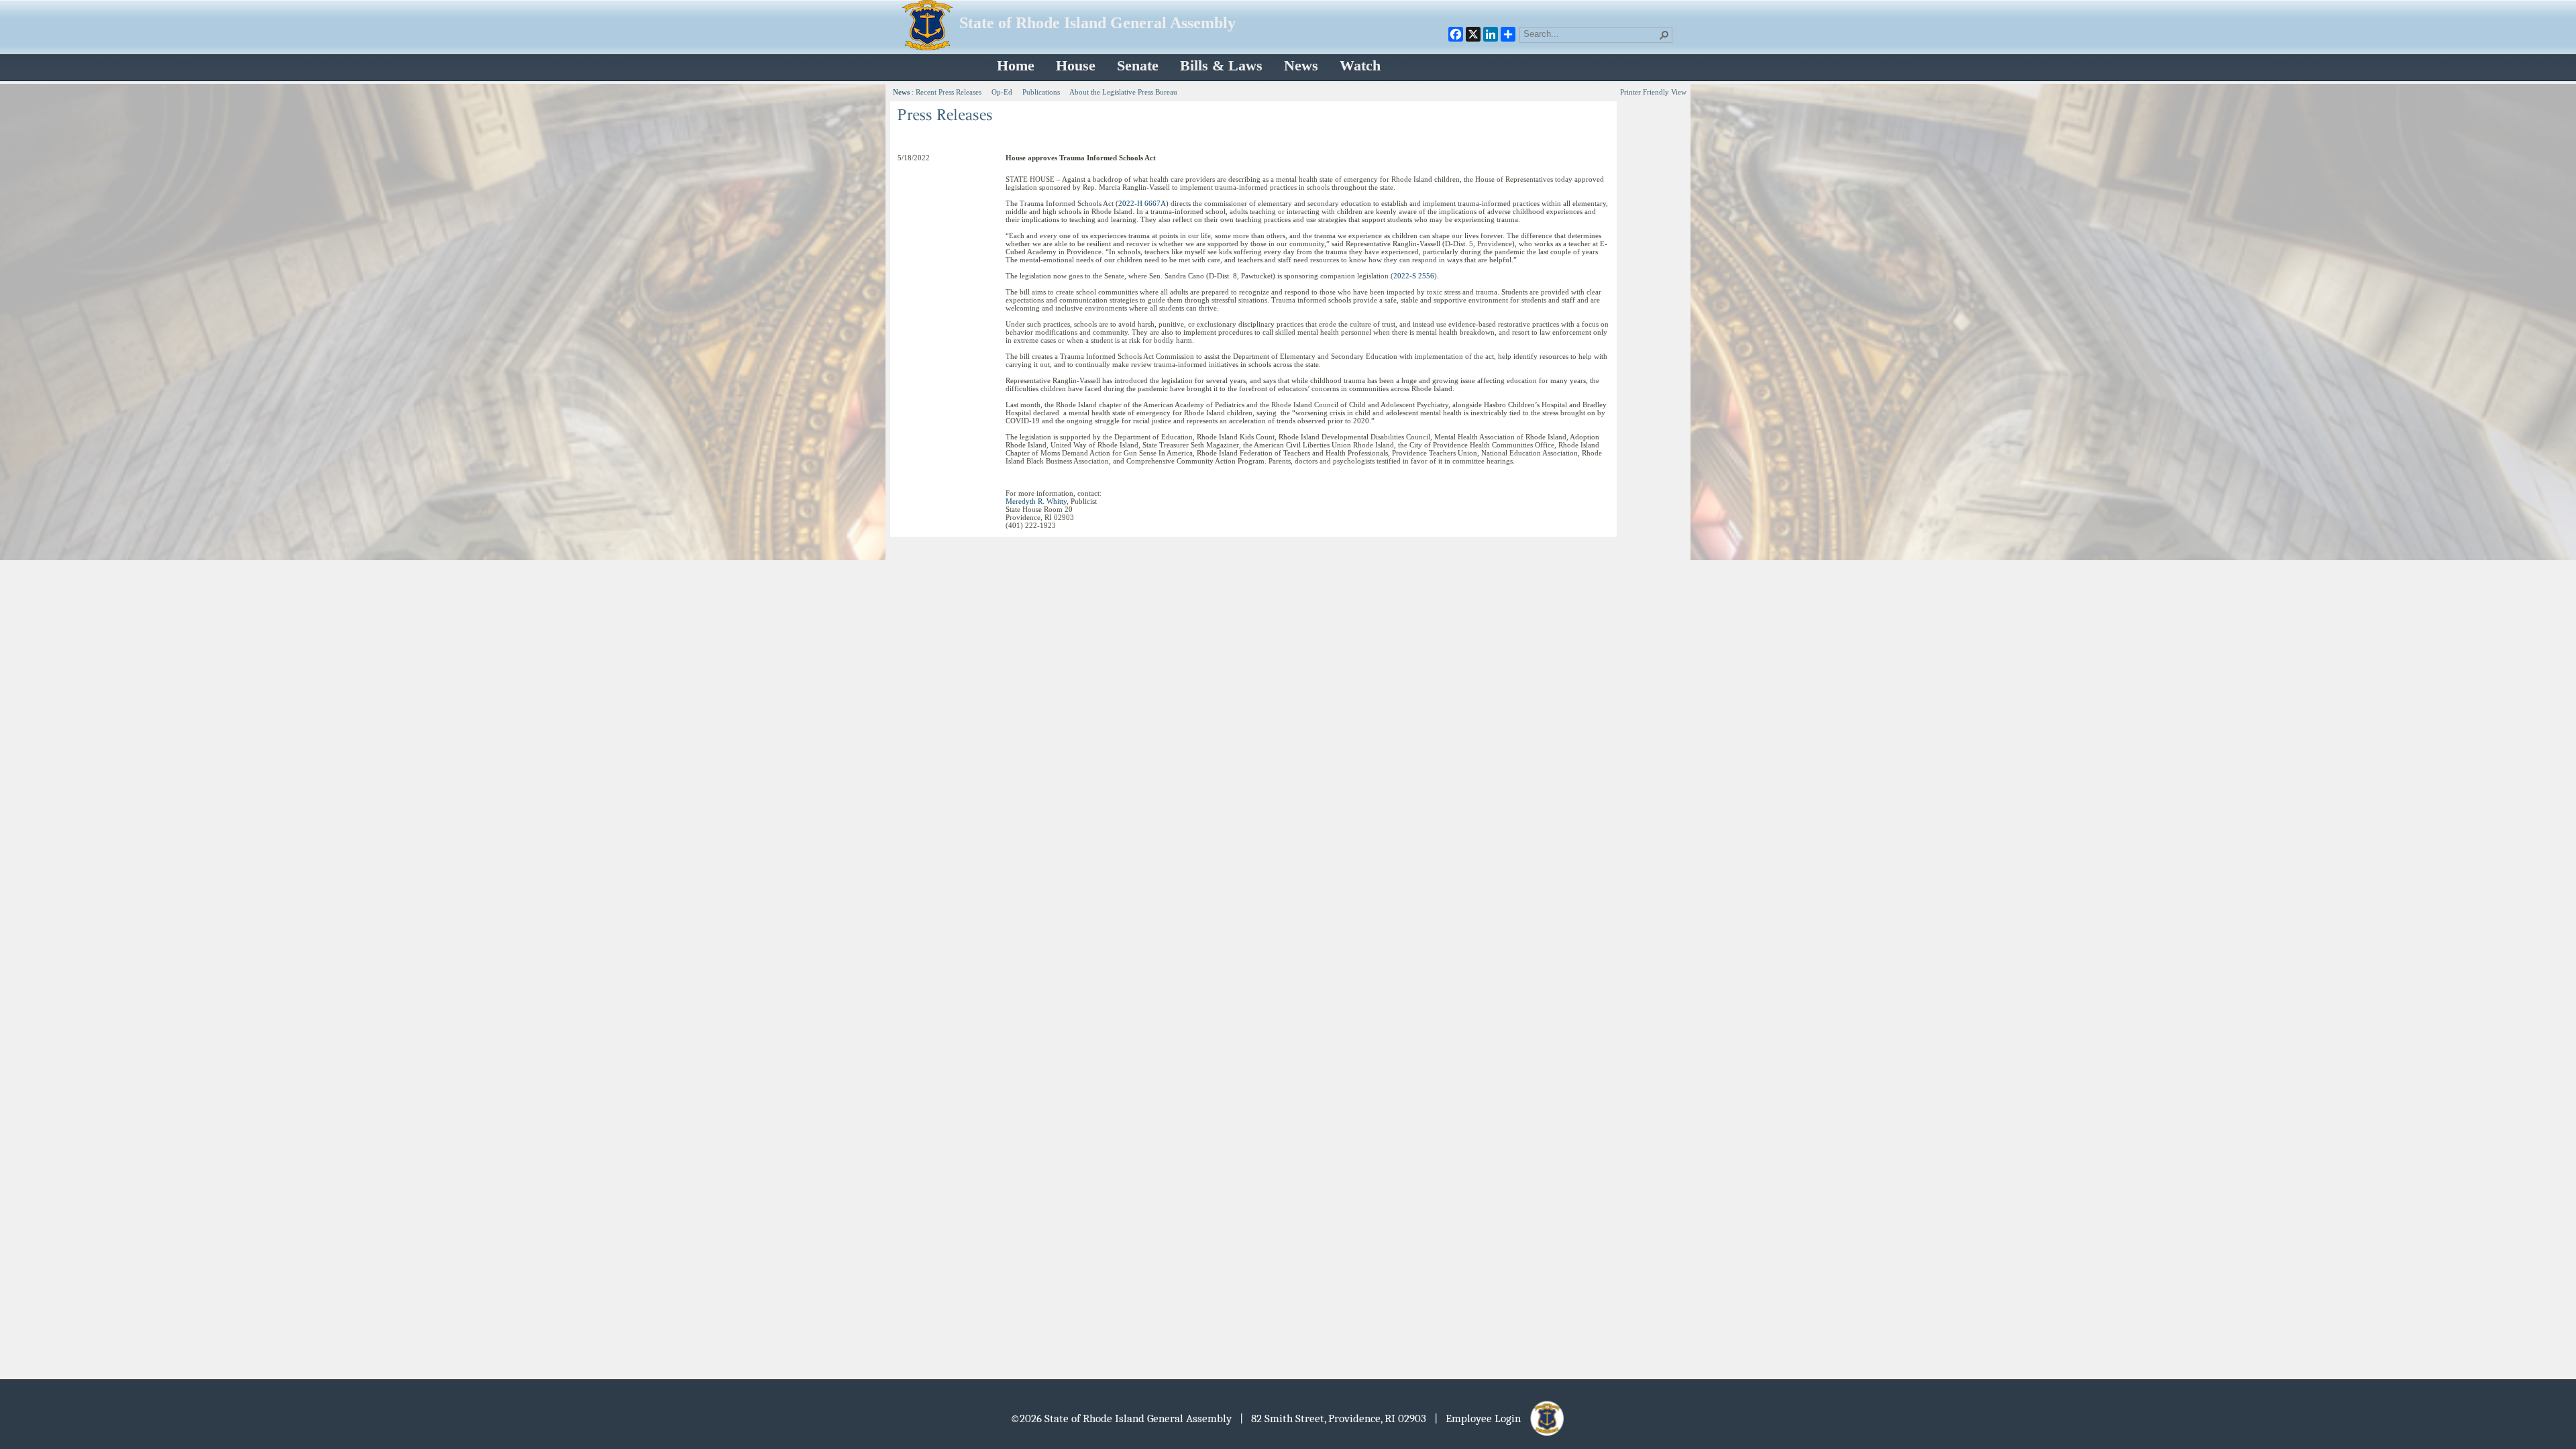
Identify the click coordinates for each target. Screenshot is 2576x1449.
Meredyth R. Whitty (1036, 501)
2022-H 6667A (1142, 203)
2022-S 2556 (1414, 276)
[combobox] (1591, 34)
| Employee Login (1482, 1418)
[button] (1664, 35)
